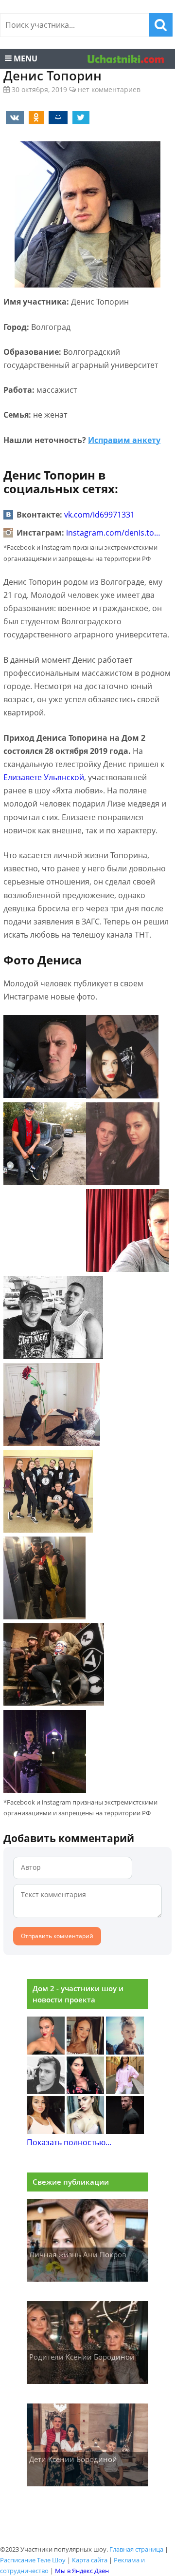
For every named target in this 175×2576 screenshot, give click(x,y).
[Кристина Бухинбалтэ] (125, 2091)
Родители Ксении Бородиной (82, 2357)
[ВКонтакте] (13, 117)
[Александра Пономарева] (46, 2052)
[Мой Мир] (56, 117)
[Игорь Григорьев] (125, 2131)
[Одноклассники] (35, 117)
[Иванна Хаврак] (86, 2091)
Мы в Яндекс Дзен (82, 2571)
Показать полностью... (69, 2142)
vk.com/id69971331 (99, 515)
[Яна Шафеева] (46, 2131)
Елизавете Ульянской (44, 777)
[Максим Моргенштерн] (46, 2091)
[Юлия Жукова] (86, 2131)
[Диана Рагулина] (86, 2052)
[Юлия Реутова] (125, 2052)
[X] (79, 117)
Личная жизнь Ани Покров (78, 2254)
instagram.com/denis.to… (113, 533)
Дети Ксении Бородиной (73, 2459)
